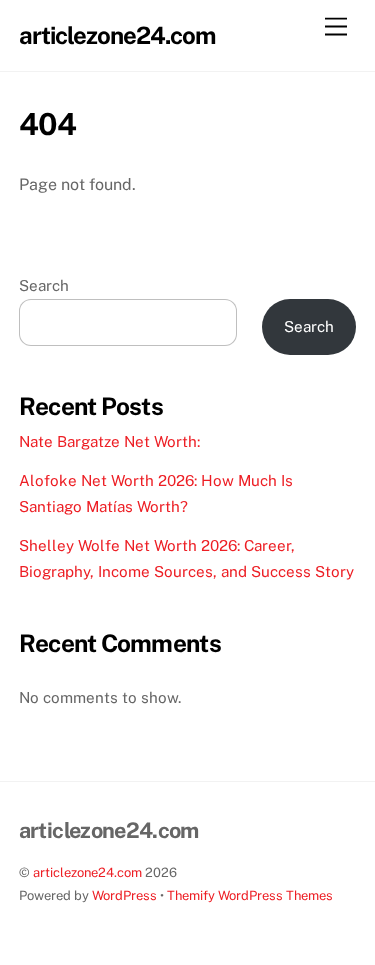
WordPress (124, 895)
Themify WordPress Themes (250, 895)
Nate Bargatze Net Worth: (109, 441)
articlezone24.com (87, 872)
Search (44, 285)
